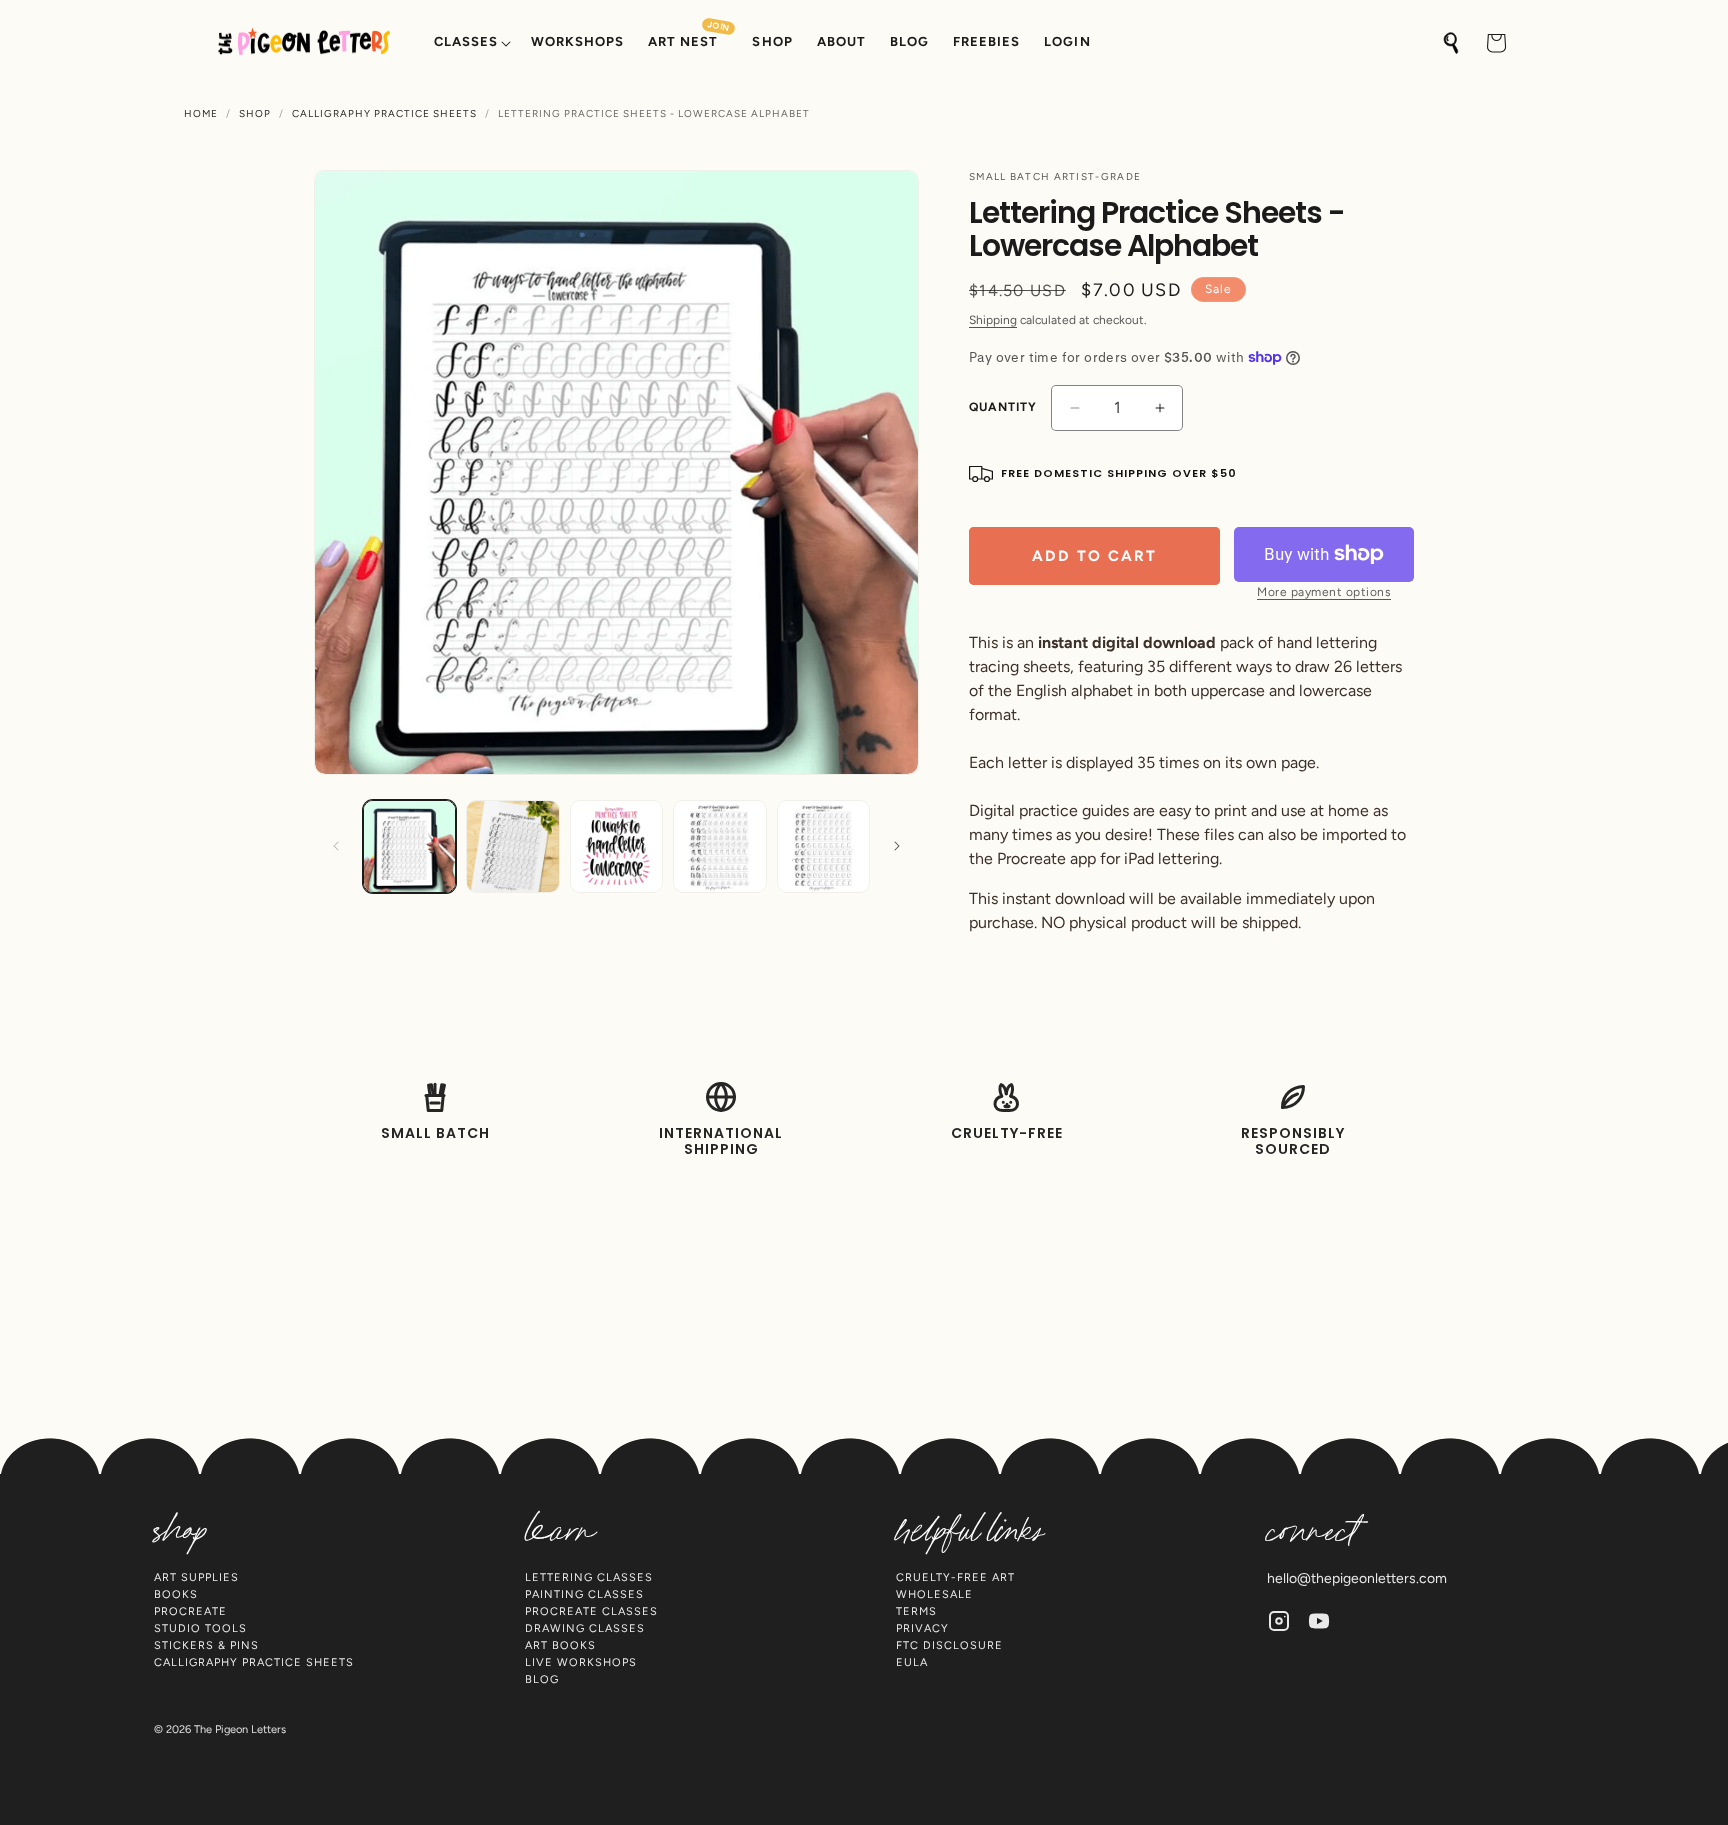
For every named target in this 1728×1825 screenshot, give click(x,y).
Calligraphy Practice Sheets (384, 114)
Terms (916, 1611)
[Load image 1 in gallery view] (409, 846)
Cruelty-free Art (955, 1577)
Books (176, 1594)
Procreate (190, 1611)
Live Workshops (581, 1662)
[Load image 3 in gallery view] (616, 846)
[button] (470, 42)
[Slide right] (897, 846)
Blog (542, 1679)
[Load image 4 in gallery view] (719, 846)
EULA (912, 1662)
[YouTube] (1319, 1621)
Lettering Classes (589, 1577)
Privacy (922, 1628)
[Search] (1452, 43)
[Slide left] (336, 846)
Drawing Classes (585, 1628)
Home (201, 114)
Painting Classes (584, 1594)
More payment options (1324, 592)
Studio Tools (200, 1628)
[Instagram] (1279, 1621)
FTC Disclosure (949, 1645)
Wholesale (934, 1594)
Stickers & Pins (206, 1645)
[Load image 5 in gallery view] (823, 846)
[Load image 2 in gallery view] (512, 846)
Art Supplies (196, 1577)
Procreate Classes (591, 1611)
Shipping (993, 320)
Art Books (560, 1645)
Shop (255, 114)
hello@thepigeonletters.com (1357, 1578)
